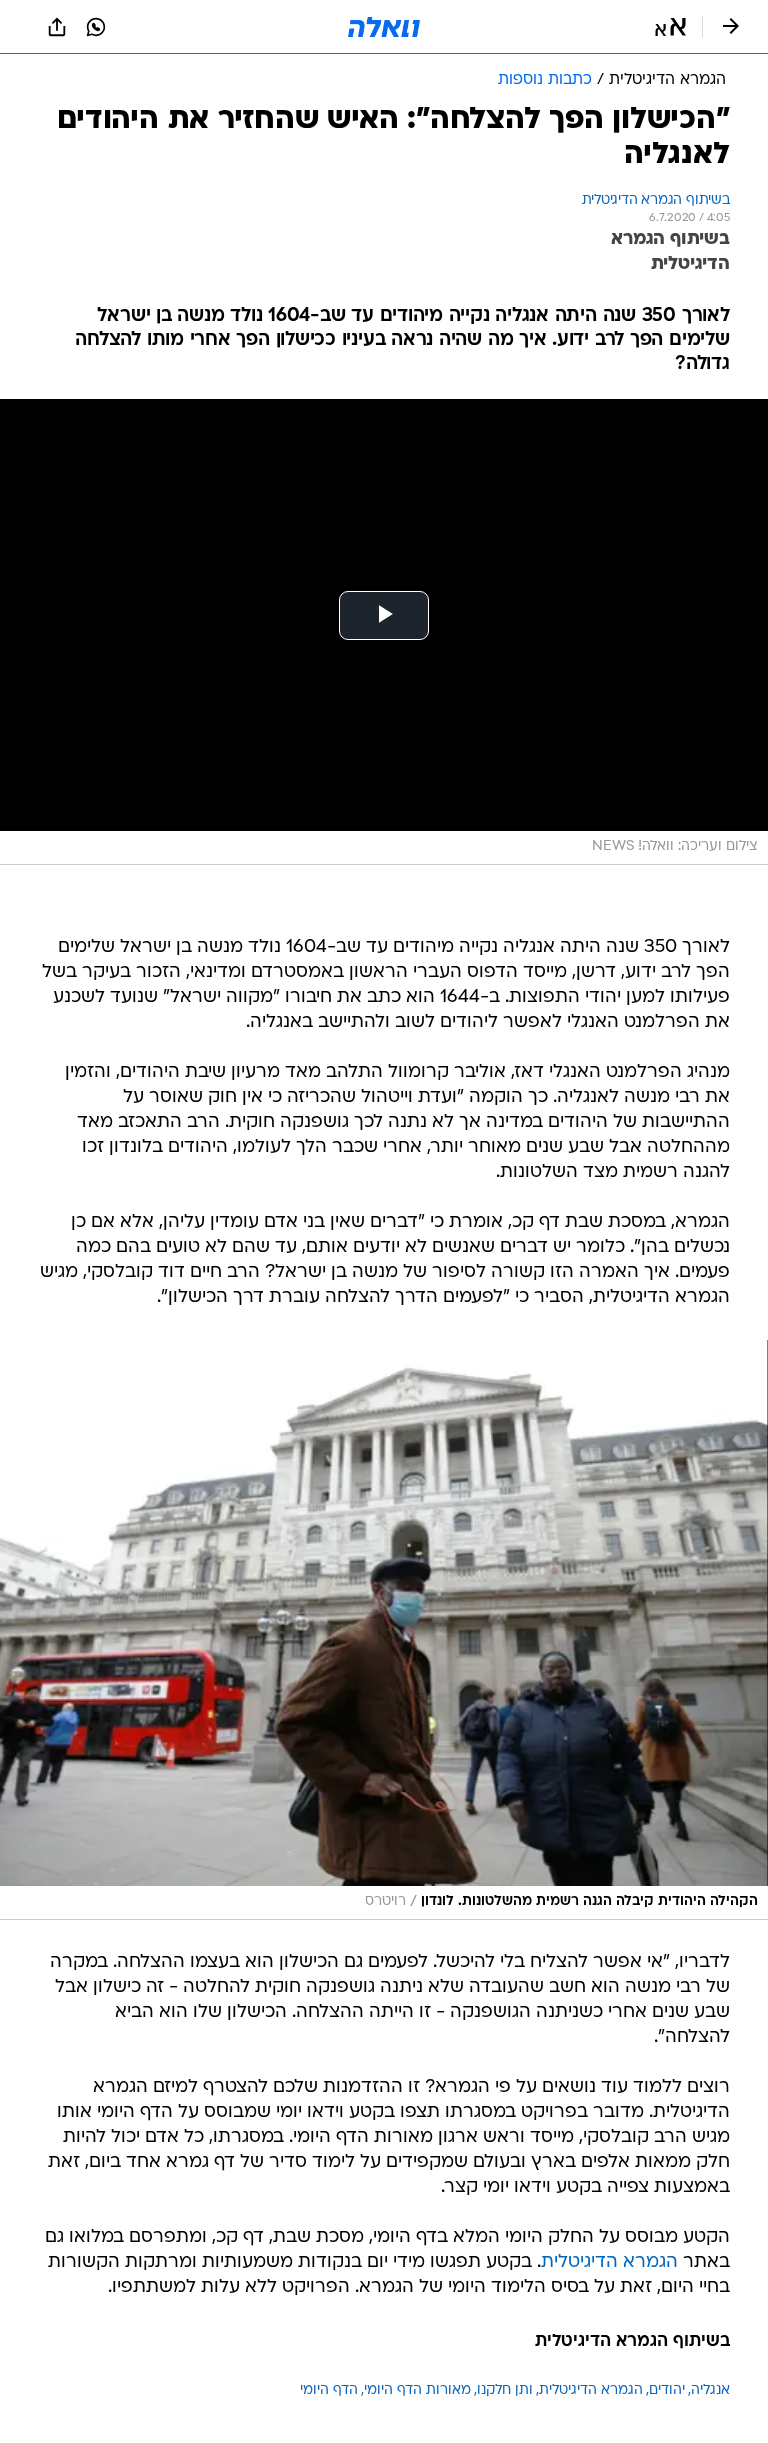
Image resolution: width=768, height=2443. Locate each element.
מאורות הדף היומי (417, 2390)
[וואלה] (384, 27)
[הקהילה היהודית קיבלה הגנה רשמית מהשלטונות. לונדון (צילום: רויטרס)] (384, 1630)
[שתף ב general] (57, 27)
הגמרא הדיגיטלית (609, 2262)
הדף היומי (329, 2390)
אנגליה (710, 2390)
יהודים (667, 2390)
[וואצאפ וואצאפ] (96, 27)
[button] (670, 27)
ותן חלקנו (505, 2390)
